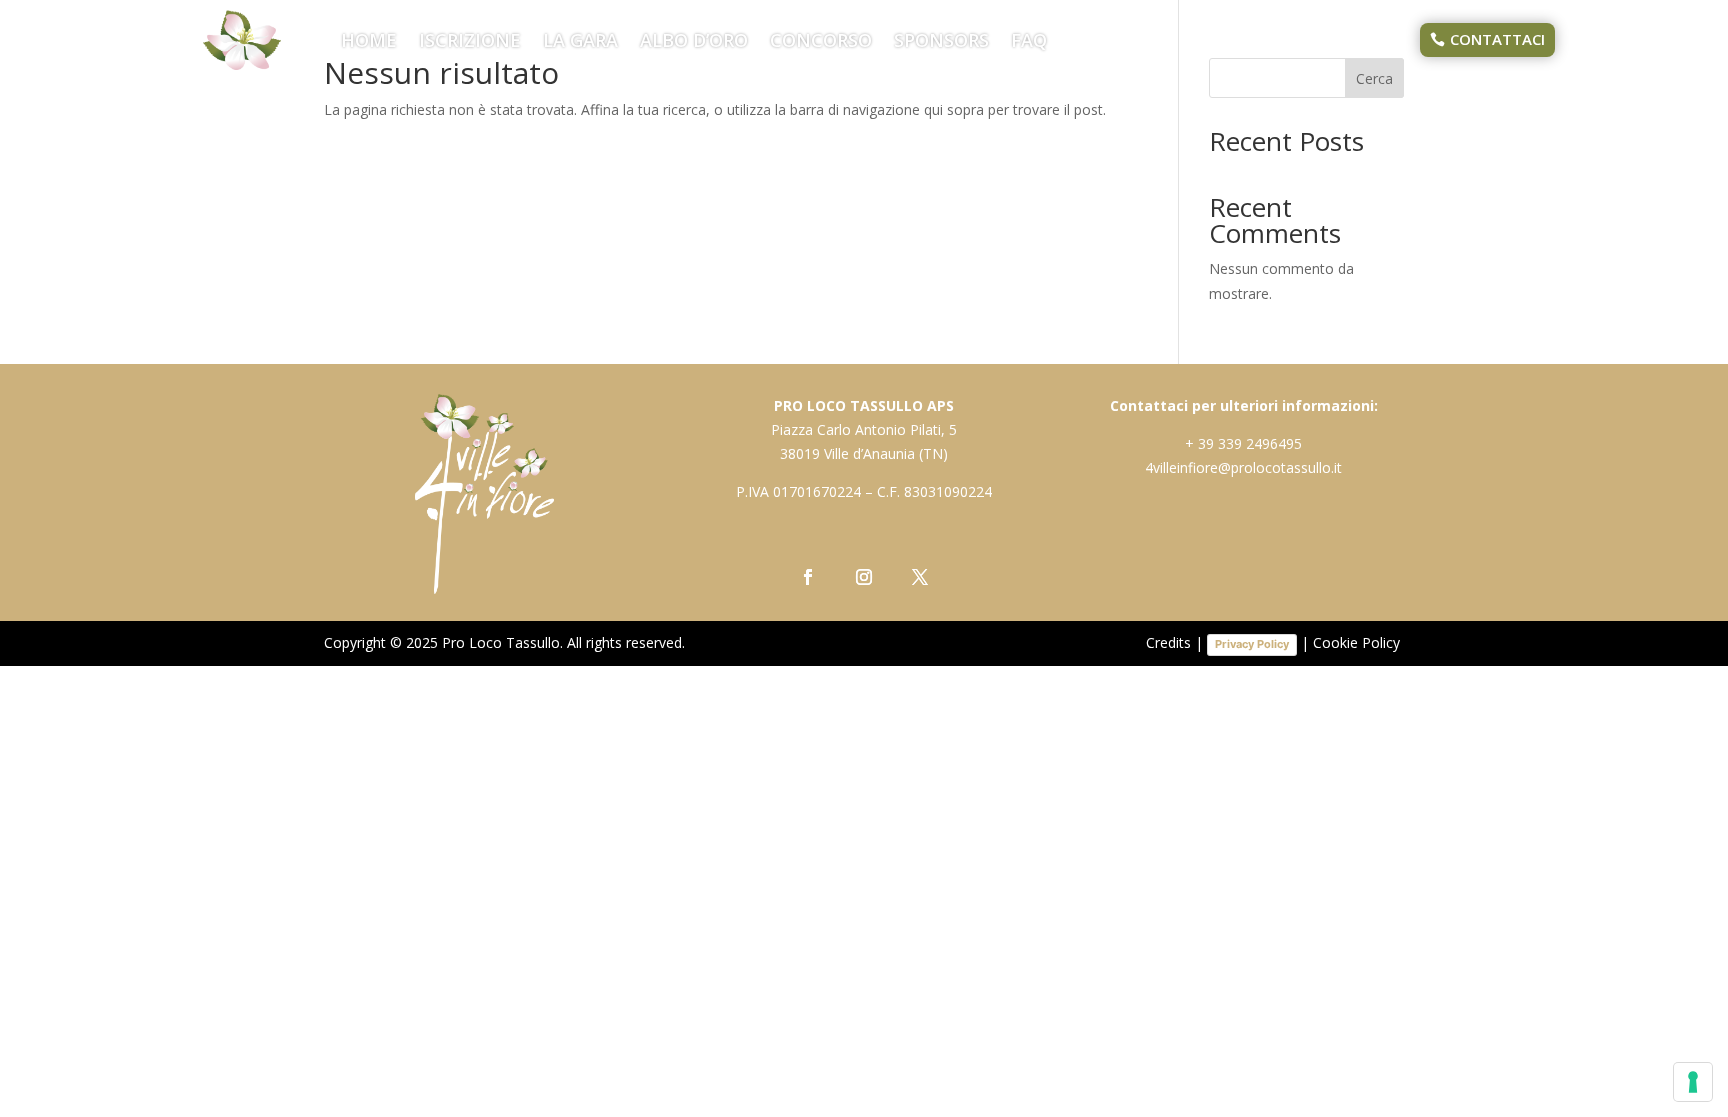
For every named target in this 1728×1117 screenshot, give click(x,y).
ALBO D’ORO (694, 42)
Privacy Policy (1252, 644)
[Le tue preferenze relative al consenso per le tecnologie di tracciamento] (1693, 1082)
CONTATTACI (1497, 39)
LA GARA (580, 42)
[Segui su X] (920, 577)
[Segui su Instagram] (864, 577)
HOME (369, 42)
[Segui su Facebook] (808, 577)
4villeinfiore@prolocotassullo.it (1243, 467)
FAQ (1029, 42)
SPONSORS (941, 42)
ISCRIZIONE (470, 42)
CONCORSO (821, 42)
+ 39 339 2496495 (1243, 443)
